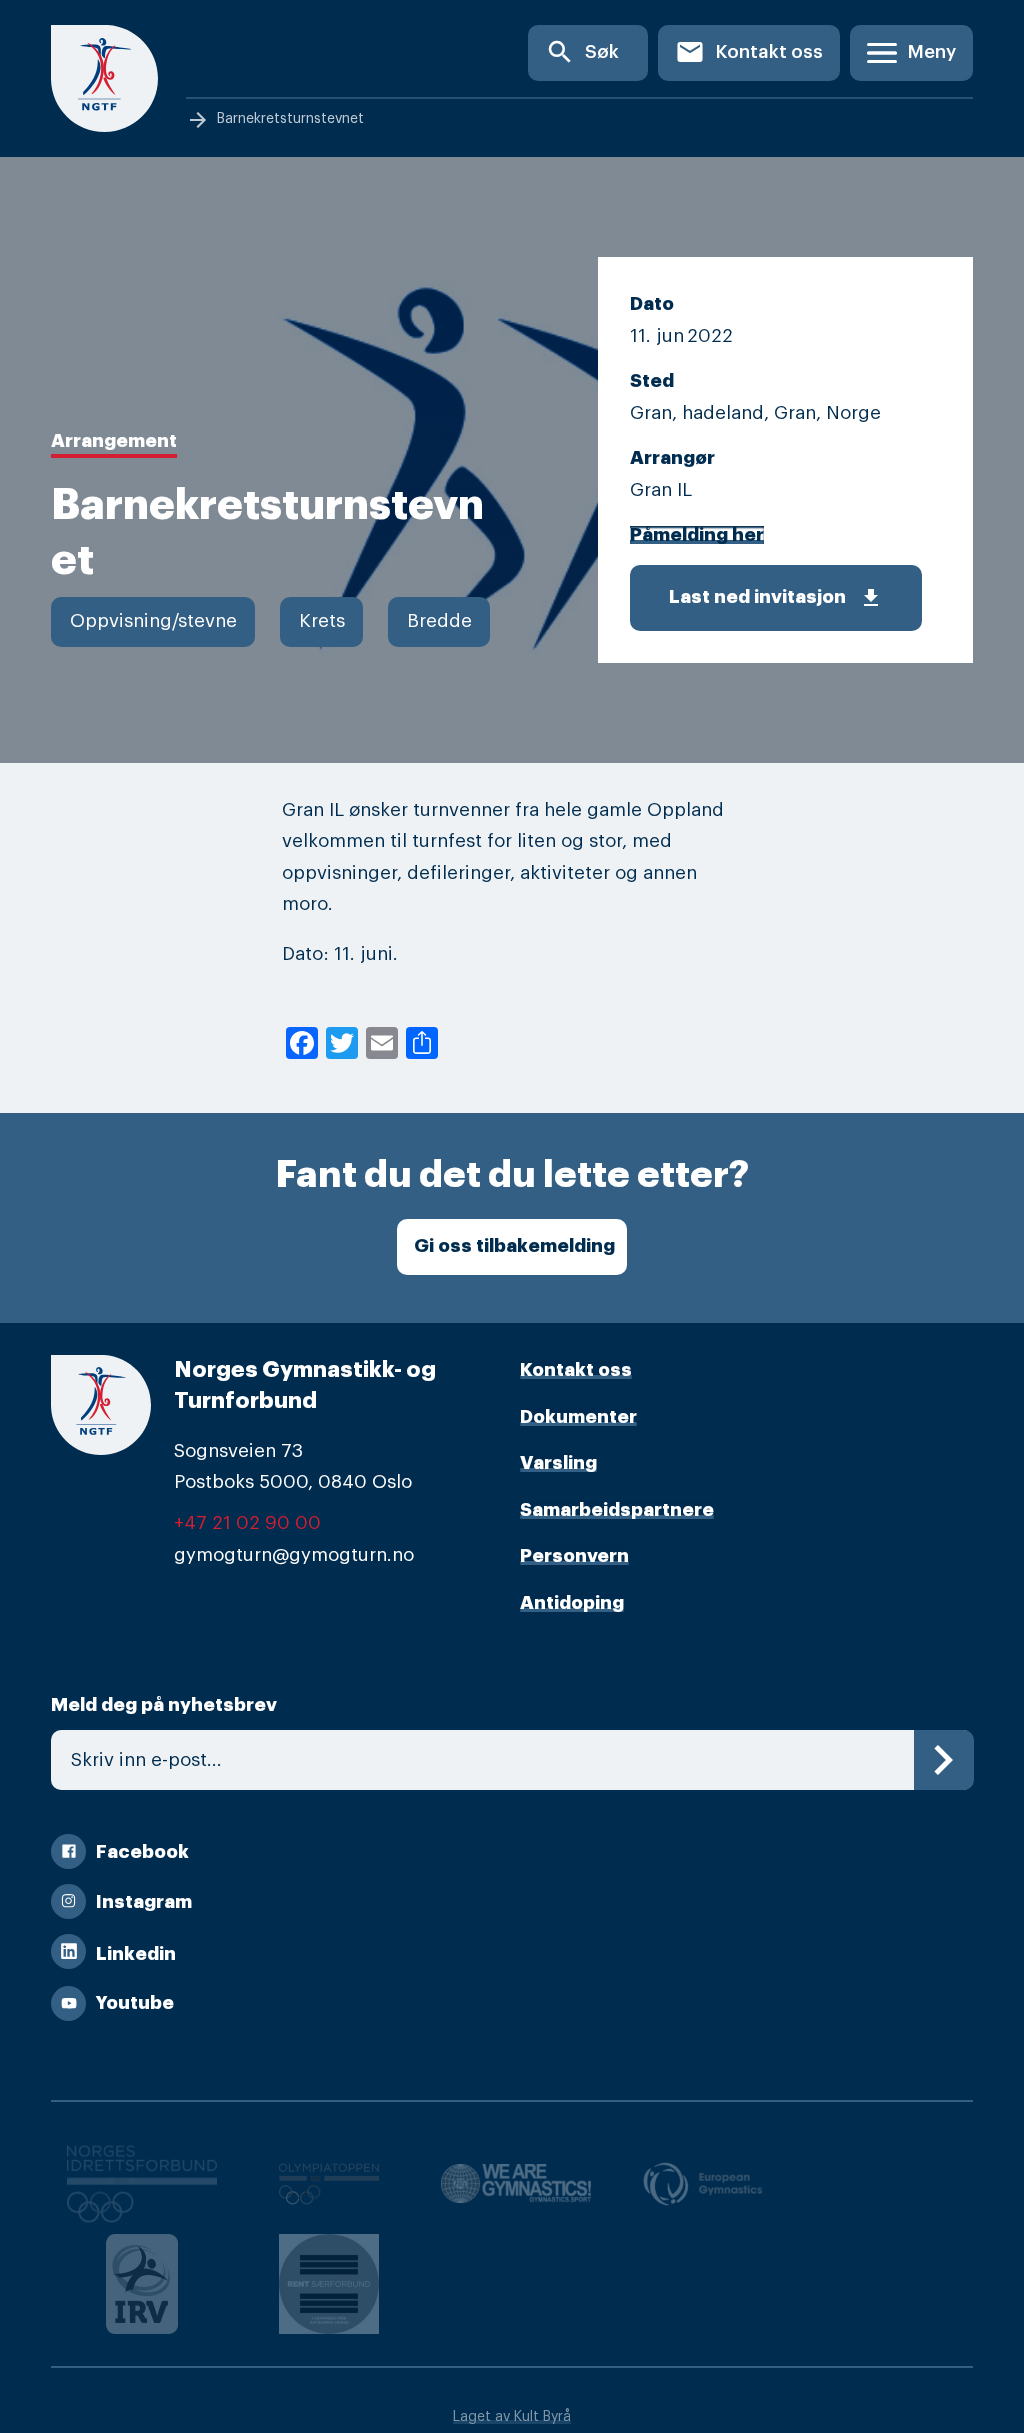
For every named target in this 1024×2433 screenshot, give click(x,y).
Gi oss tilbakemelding (514, 1246)
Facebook (142, 1852)
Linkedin (136, 1954)
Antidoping (572, 1603)
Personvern (574, 1556)
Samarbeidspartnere (617, 1510)
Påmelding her (697, 535)
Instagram (144, 1902)
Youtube (135, 2003)
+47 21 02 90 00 (247, 1523)
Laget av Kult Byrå (512, 2417)
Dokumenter (578, 1417)
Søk (582, 52)
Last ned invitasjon (776, 598)
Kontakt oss (749, 52)
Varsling (558, 1463)
